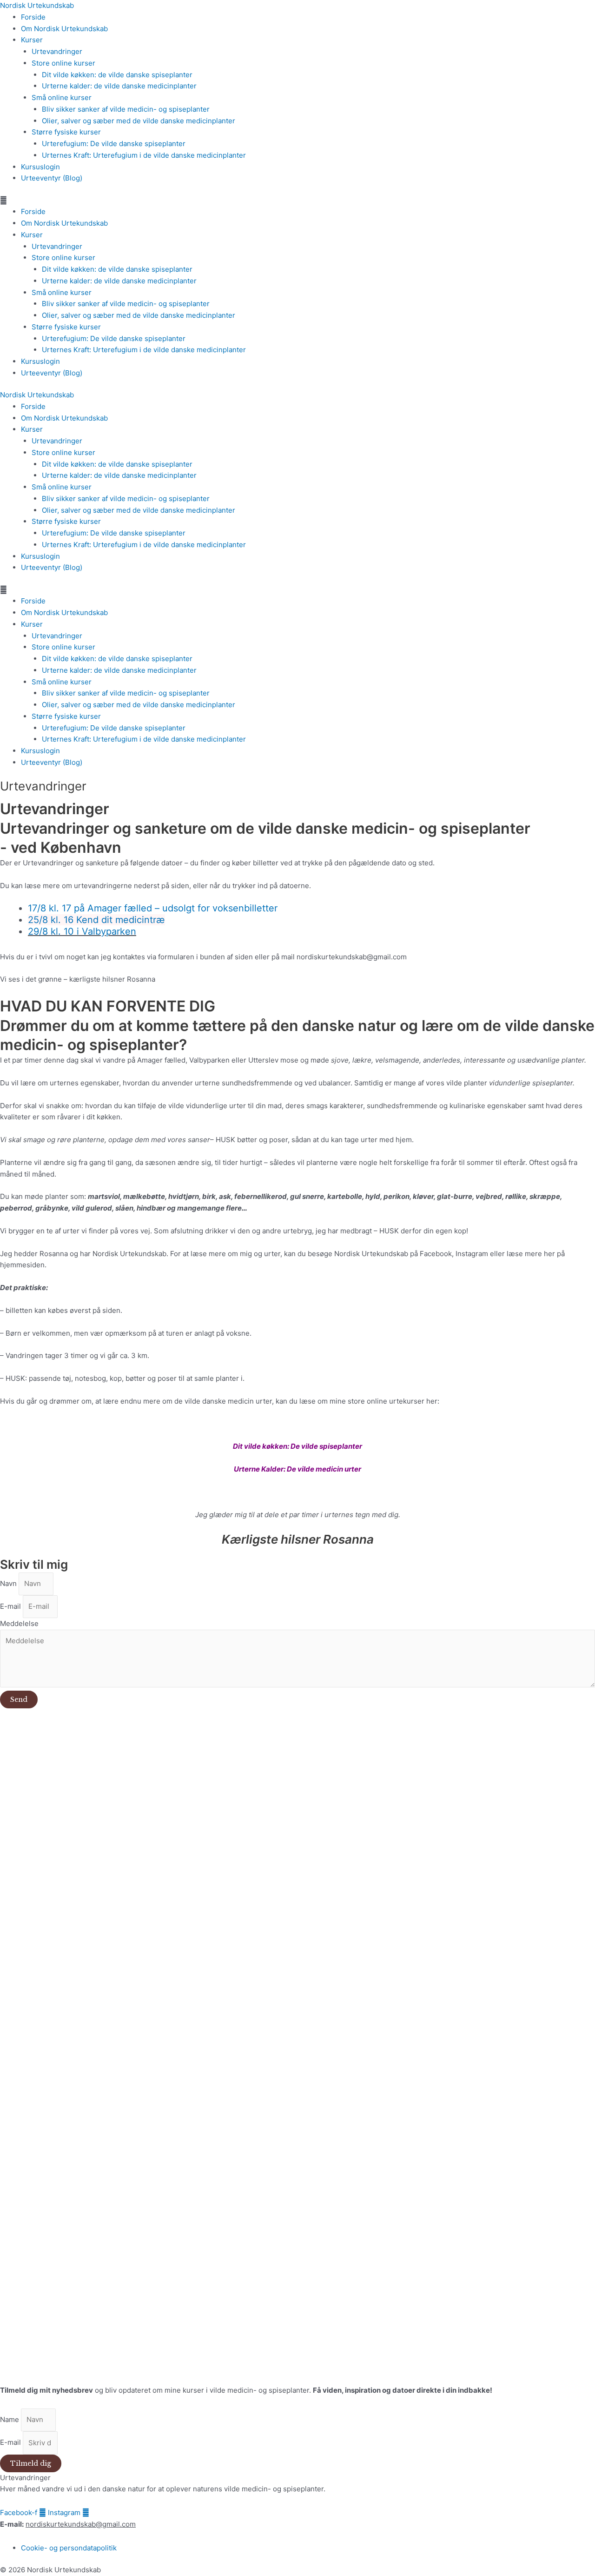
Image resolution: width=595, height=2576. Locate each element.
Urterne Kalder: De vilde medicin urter (297, 1469)
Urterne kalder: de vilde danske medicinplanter (119, 86)
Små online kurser (62, 97)
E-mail (11, 1606)
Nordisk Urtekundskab (37, 5)
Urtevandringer (57, 51)
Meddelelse (19, 1623)
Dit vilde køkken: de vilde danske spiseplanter (117, 75)
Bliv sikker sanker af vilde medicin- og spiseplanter (126, 109)
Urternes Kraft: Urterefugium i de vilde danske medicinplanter (144, 155)
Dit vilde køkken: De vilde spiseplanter (297, 1446)
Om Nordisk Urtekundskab (64, 29)
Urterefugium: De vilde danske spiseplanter (114, 144)
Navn (9, 1583)
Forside (33, 17)
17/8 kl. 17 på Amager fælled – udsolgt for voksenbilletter (155, 908)
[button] (297, 201)
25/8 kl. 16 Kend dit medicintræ (96, 920)
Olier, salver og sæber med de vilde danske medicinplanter (139, 121)
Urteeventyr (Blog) (52, 178)
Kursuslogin (40, 167)
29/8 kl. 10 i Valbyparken (82, 931)
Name (10, 2419)
